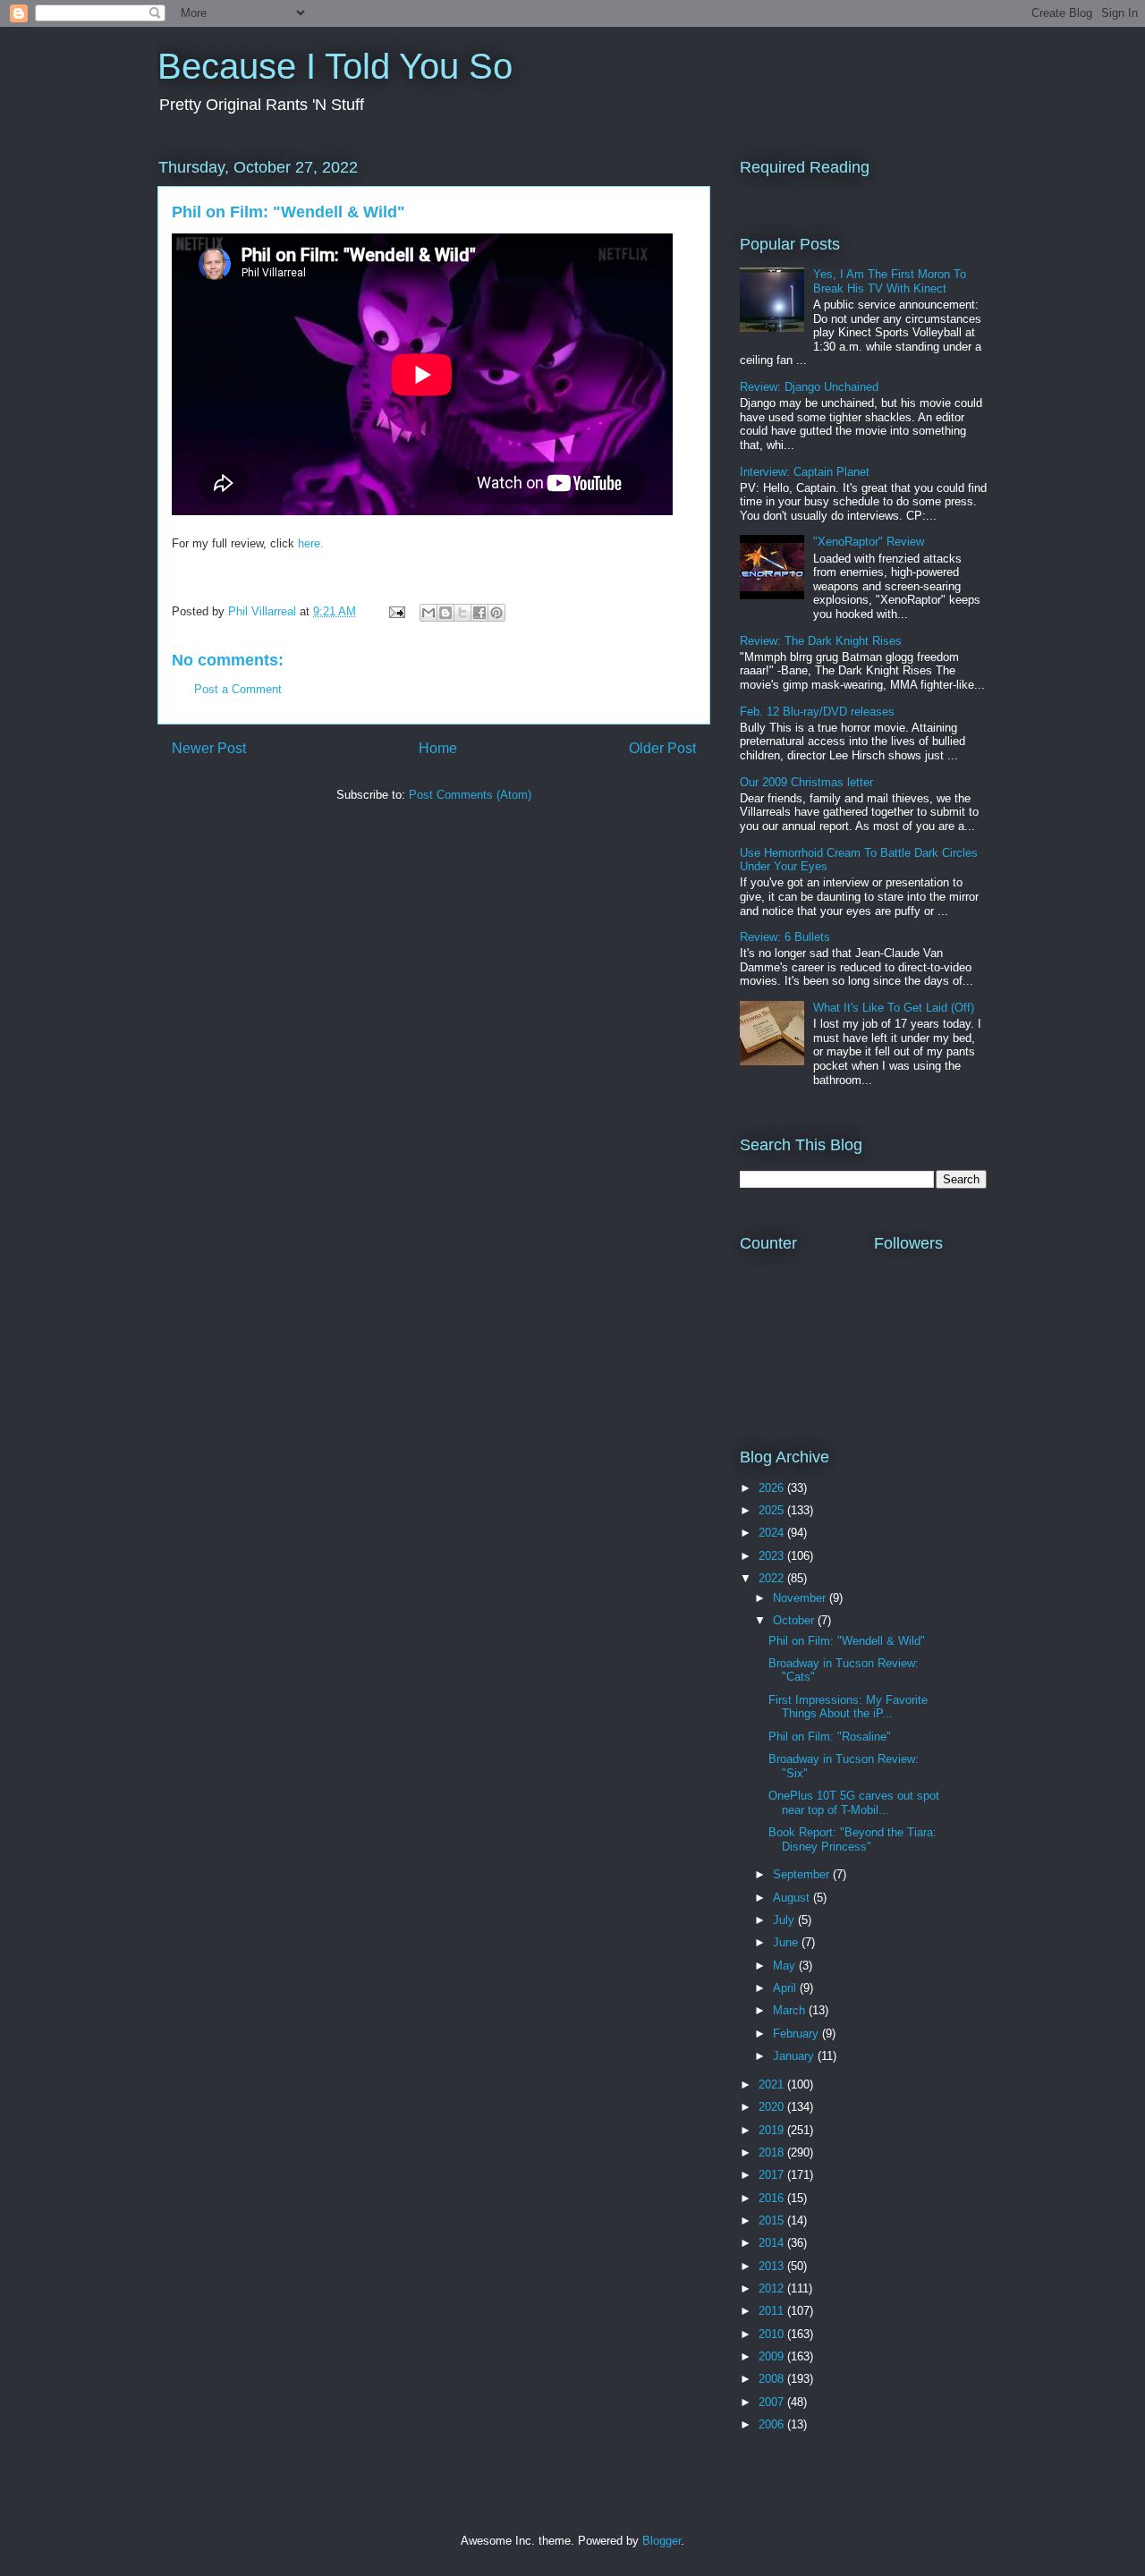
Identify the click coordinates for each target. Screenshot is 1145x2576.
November (801, 1598)
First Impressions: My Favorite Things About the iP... (848, 1707)
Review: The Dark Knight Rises (821, 641)
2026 (773, 1488)
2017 (773, 2175)
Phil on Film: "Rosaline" (830, 1737)
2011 (773, 2311)
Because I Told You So (335, 66)
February (797, 2034)
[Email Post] (396, 611)
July (785, 1920)
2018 (773, 2152)
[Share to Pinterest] (496, 613)
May (786, 1966)
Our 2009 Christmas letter (806, 782)
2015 (773, 2220)
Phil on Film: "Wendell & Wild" (847, 1641)
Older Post (662, 748)
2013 (773, 2266)
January (795, 2056)
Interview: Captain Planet (805, 472)
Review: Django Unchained (809, 387)
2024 (773, 1533)
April (786, 1988)
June (787, 1942)
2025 (773, 1510)
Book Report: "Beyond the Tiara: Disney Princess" (852, 1839)
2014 (773, 2243)
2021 (773, 2085)
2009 (773, 2356)
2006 (773, 2424)
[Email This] (428, 613)
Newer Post (209, 748)
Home (438, 748)
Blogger (662, 2541)
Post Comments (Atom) (470, 795)
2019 (773, 2130)
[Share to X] (462, 613)
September (803, 1874)
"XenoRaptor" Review (869, 542)
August (793, 1898)
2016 (773, 2198)
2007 (773, 2402)
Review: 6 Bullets (785, 937)
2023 (773, 1556)
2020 (773, 2107)
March (791, 2010)
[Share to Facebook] (479, 613)
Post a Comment (238, 689)
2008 (773, 2379)
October (795, 1620)
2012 (773, 2288)
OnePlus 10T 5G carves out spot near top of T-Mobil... (854, 1803)
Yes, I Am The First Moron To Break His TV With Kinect (890, 281)
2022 (773, 1578)
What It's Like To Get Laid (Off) (894, 1008)
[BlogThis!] (445, 613)
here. (311, 543)
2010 (773, 2334)
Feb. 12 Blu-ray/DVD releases (817, 712)
